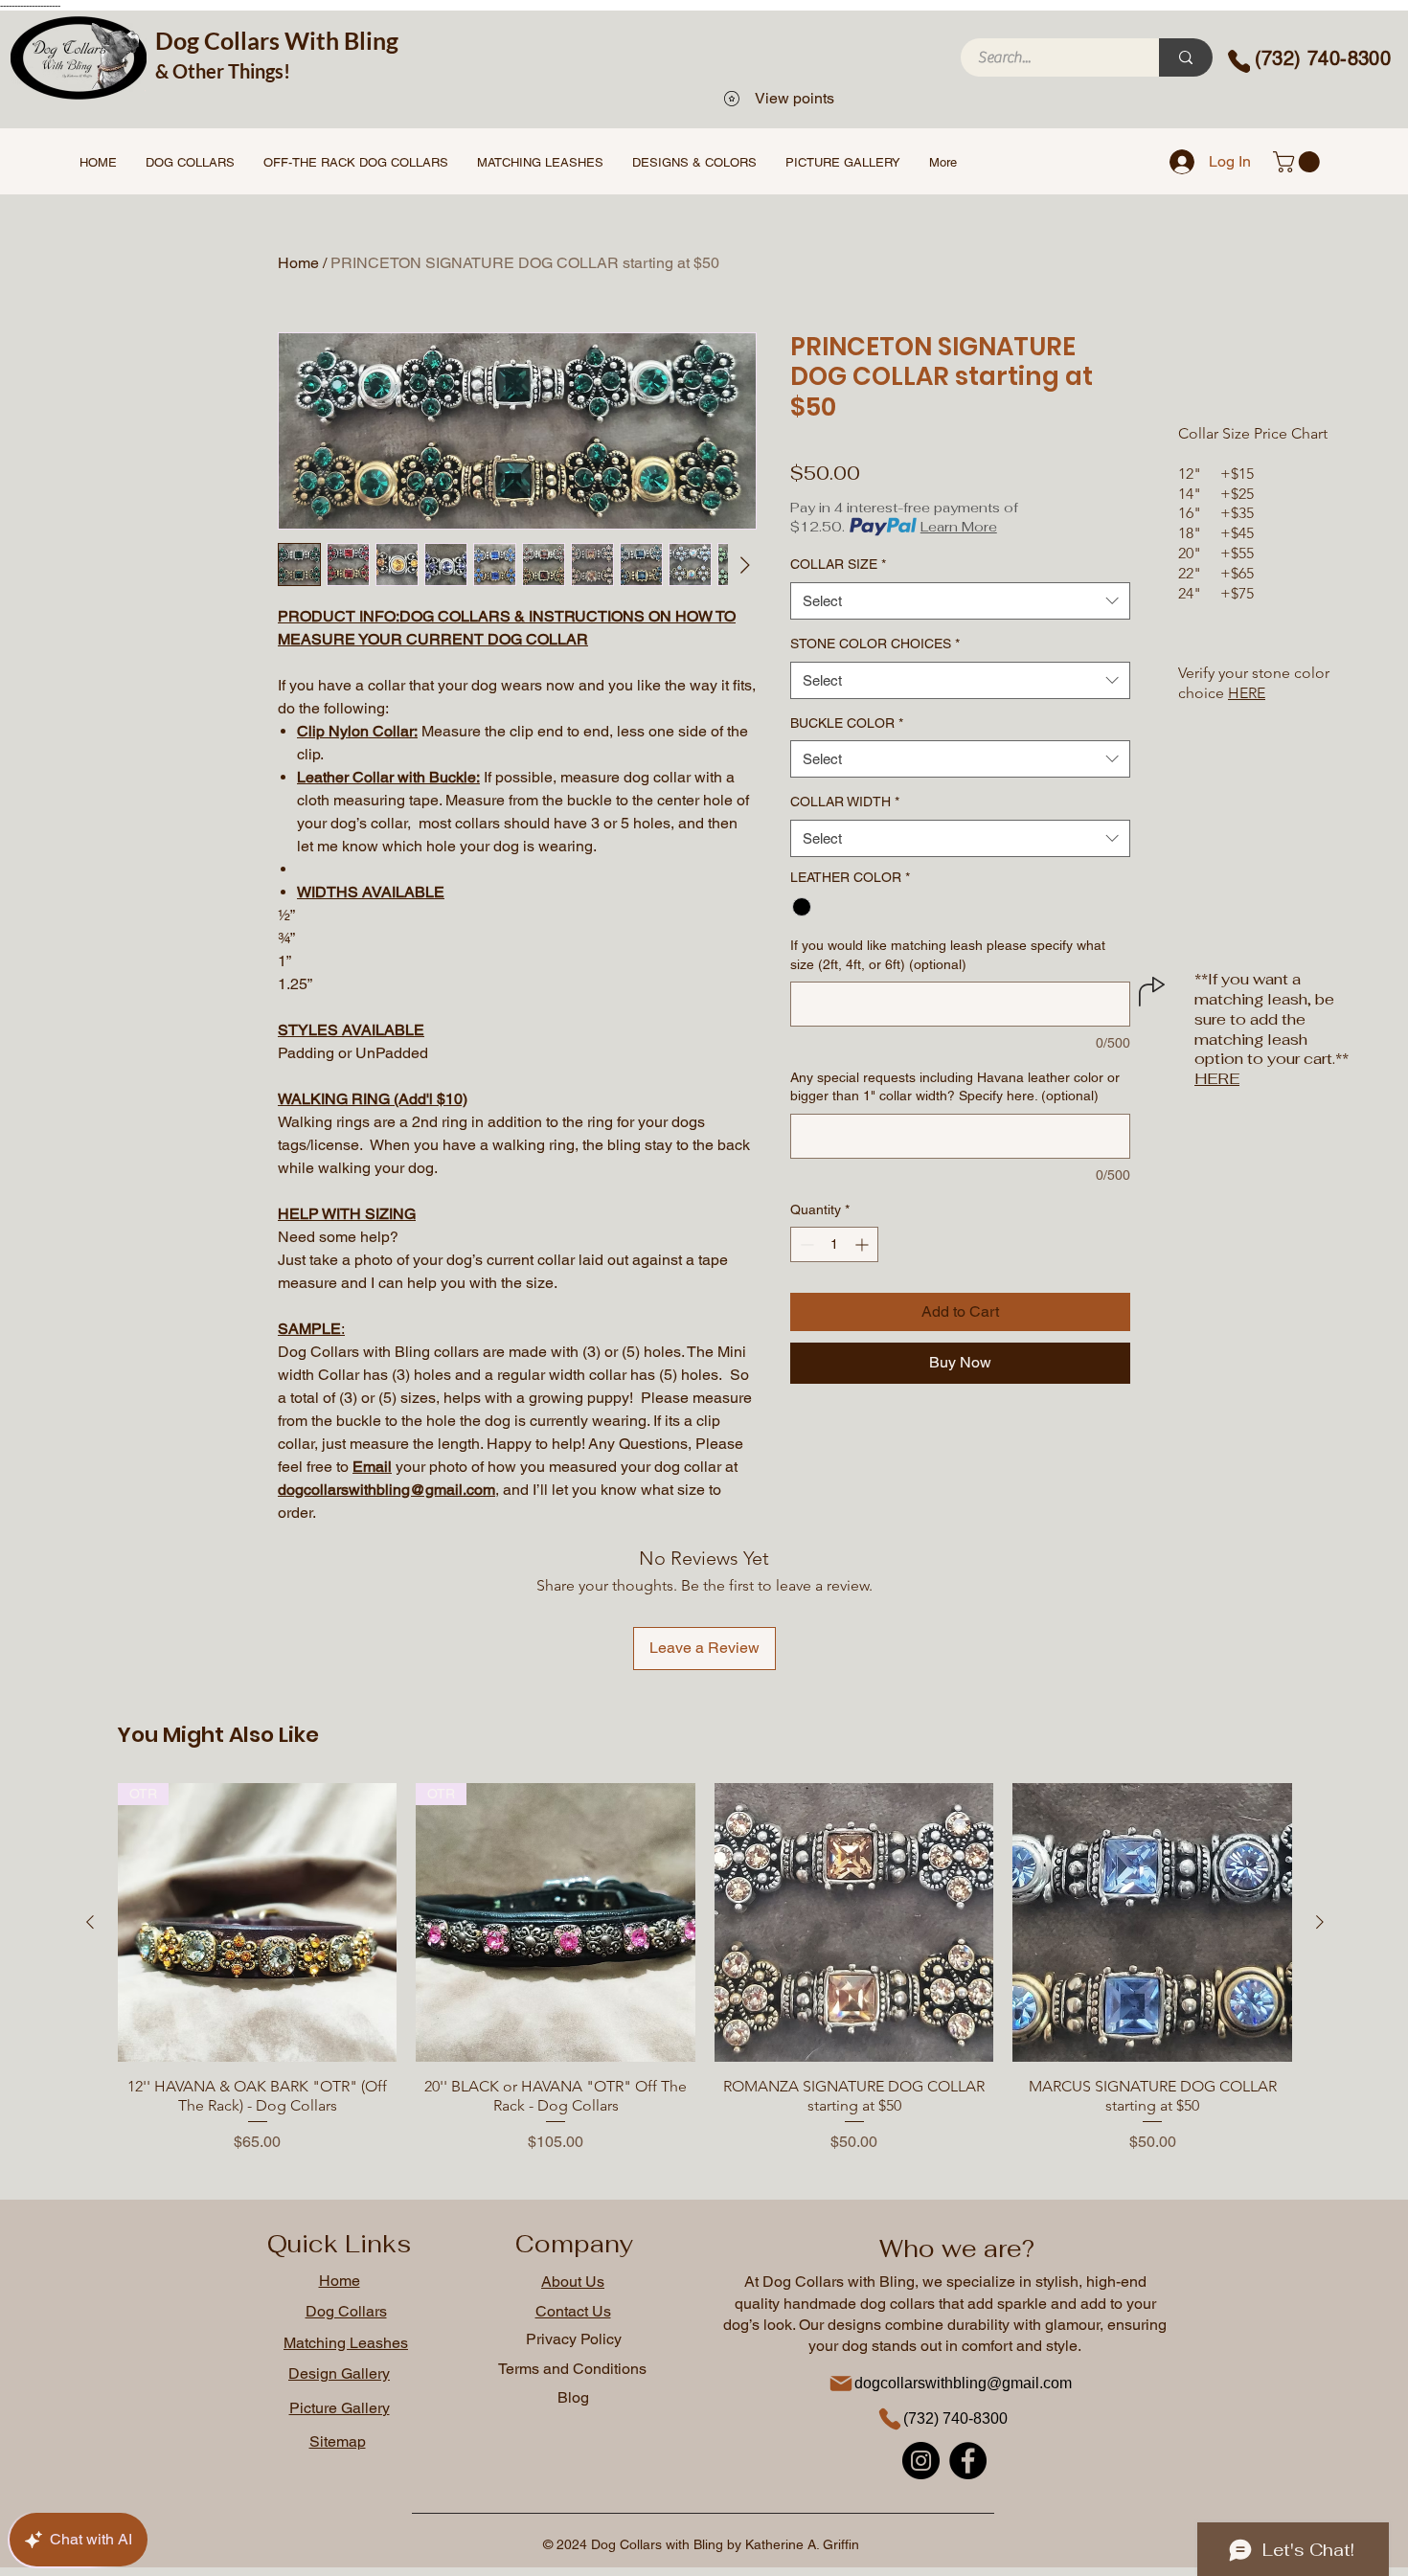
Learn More (959, 527)
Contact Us (573, 2311)
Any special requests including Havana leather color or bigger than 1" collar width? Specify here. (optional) (955, 1087)
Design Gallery (339, 2373)
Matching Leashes (346, 2343)
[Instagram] (921, 2461)
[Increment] (863, 1244)
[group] (705, 1968)
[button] (1299, 162)
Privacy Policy (574, 2339)
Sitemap (338, 2441)
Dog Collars (346, 2311)
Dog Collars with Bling (839, 2282)
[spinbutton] (834, 1244)
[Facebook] (968, 2461)
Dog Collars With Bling (277, 40)
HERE (1247, 693)
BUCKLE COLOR (847, 723)
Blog (573, 2397)
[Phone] (1238, 61)
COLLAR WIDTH (845, 802)
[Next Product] (1320, 1922)
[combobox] (960, 601)
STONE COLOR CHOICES (875, 644)
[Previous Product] (90, 1922)
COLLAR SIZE (838, 564)
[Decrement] (805, 1244)
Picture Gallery (340, 2408)
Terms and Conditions (572, 2369)
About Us (573, 2282)
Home (298, 263)
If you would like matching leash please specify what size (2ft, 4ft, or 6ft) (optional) (948, 955)
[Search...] (1186, 57)
